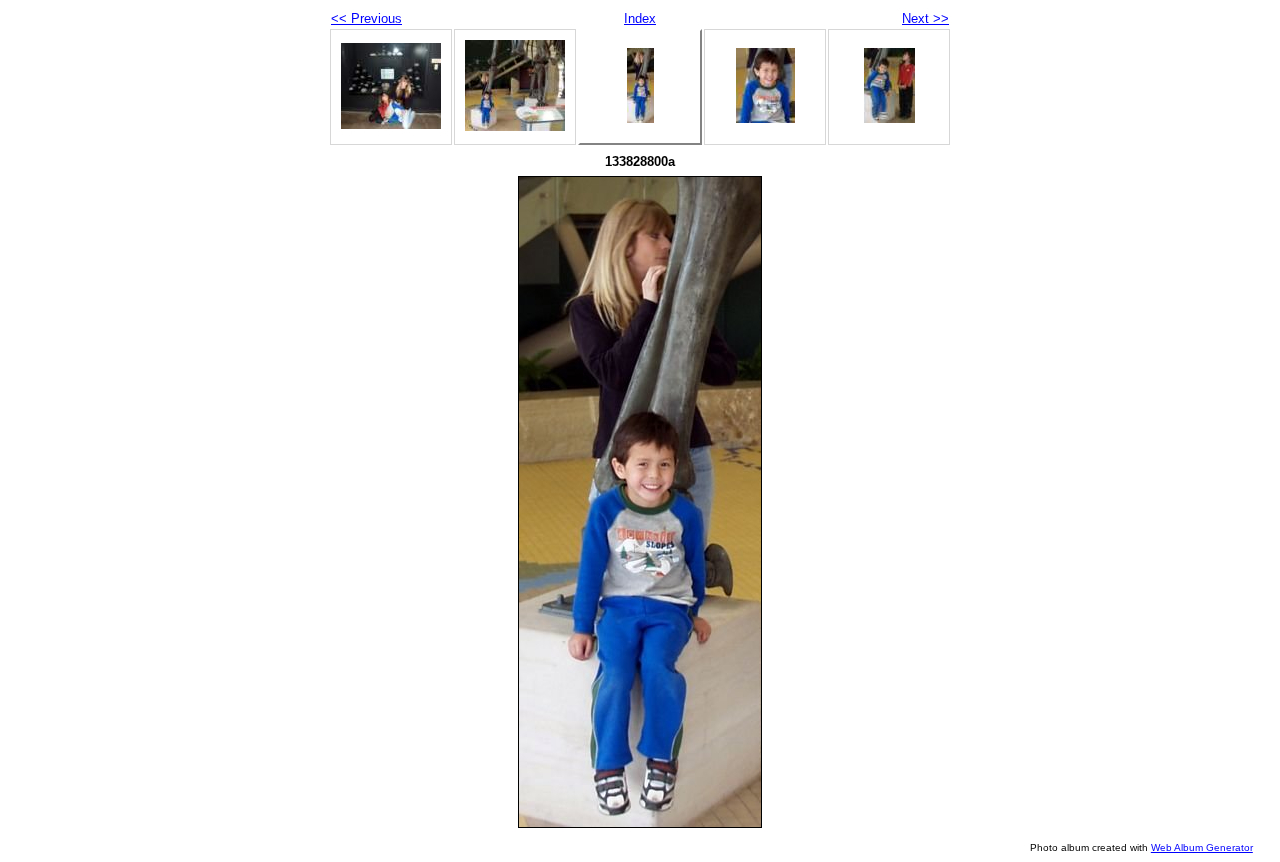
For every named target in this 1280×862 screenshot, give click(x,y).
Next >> (925, 18)
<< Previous (366, 18)
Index (640, 18)
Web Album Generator (1202, 847)
